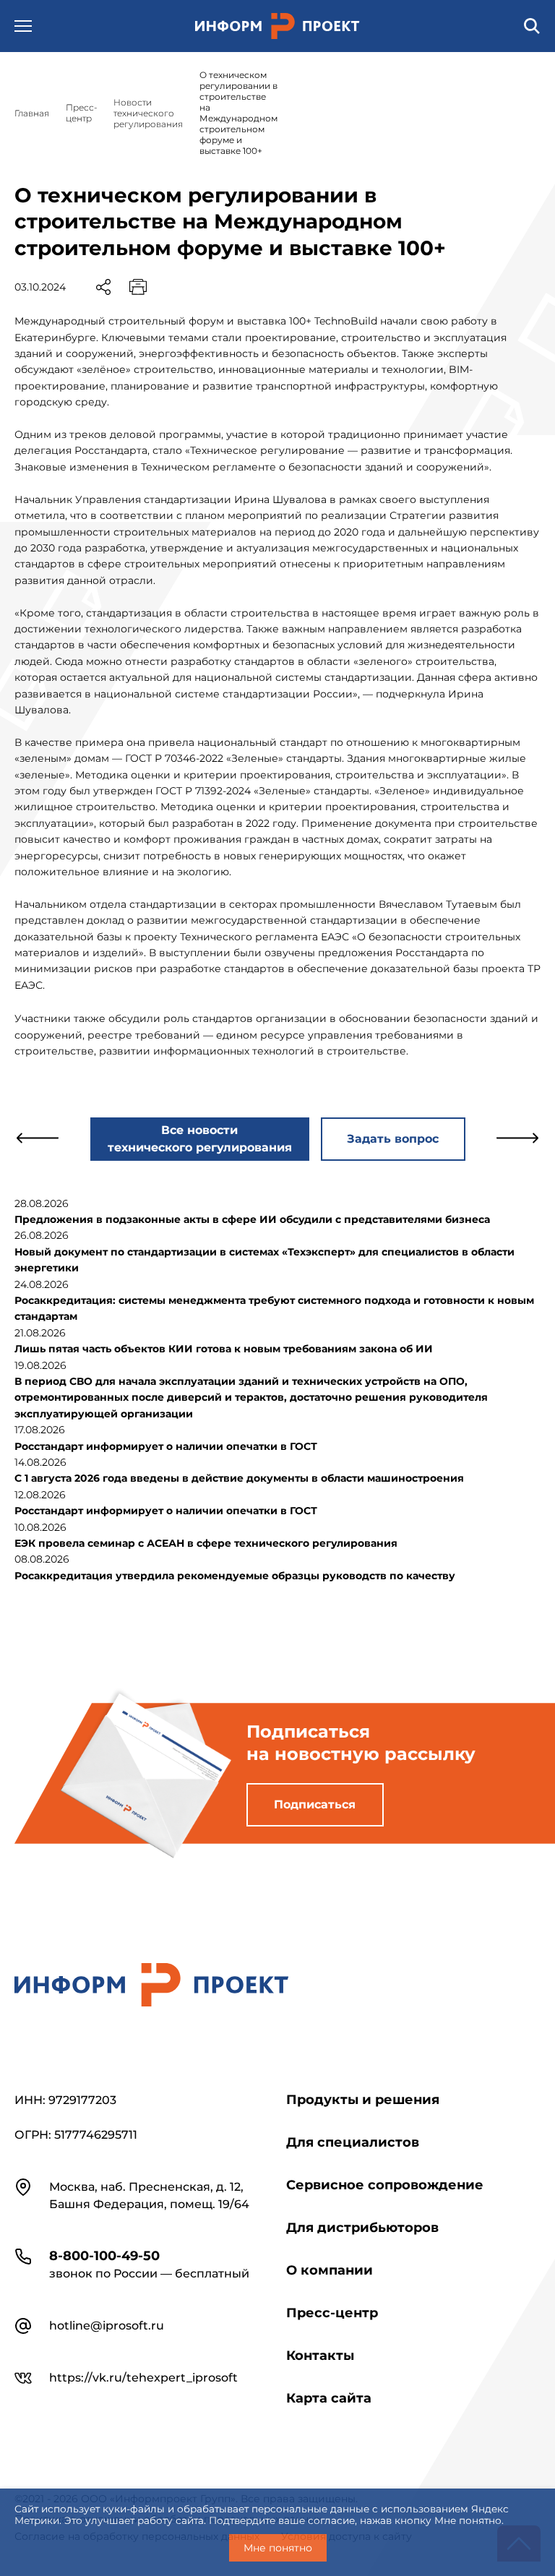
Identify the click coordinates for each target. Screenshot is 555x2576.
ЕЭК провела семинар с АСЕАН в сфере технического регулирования (206, 1543)
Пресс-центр (332, 2313)
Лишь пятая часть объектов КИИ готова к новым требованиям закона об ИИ (224, 1349)
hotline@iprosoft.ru (107, 2326)
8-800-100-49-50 (104, 2256)
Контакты (320, 2356)
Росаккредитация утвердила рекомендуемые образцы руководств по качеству (235, 1576)
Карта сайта (329, 2398)
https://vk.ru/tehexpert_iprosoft (143, 2378)
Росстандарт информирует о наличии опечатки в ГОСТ (166, 1446)
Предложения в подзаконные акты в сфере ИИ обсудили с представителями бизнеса (252, 1219)
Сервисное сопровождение (385, 2185)
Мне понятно (278, 2548)
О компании (330, 2270)
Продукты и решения (363, 2100)
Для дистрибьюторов (362, 2228)
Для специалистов (353, 2142)
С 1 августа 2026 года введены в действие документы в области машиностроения (239, 1478)
